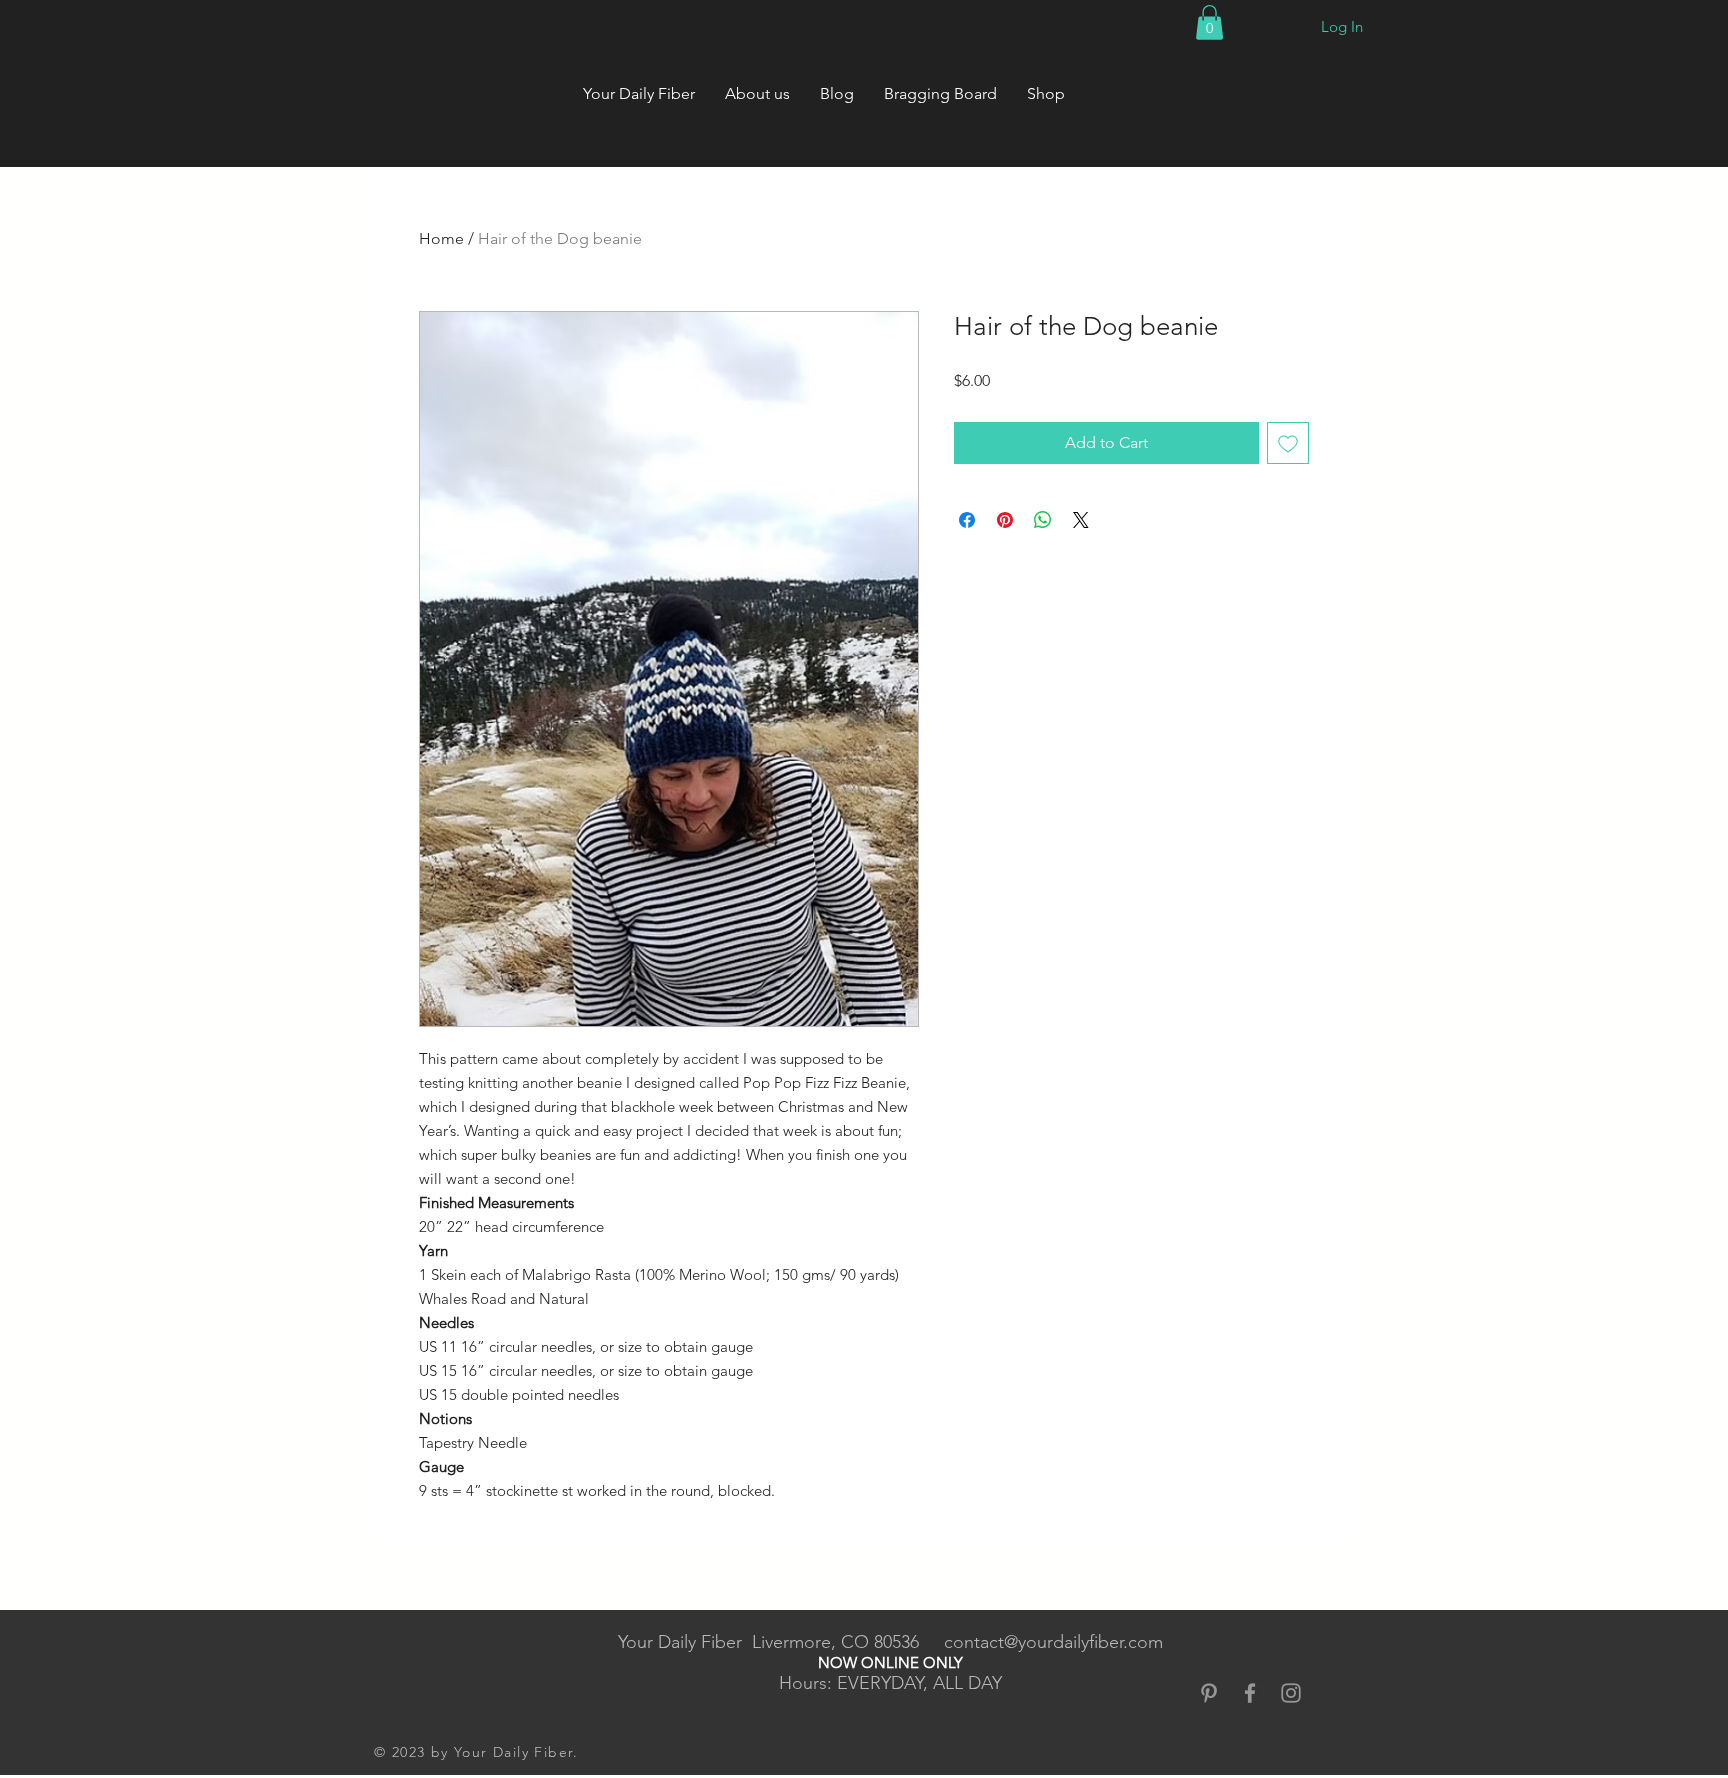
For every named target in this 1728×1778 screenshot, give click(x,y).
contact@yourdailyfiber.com (1053, 1642)
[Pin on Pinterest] (1005, 520)
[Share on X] (1081, 520)
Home (441, 238)
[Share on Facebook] (967, 520)
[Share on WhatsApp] (1043, 520)
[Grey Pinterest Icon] (1209, 1693)
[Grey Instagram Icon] (1291, 1693)
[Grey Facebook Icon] (1250, 1693)
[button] (1209, 22)
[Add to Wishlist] (1288, 443)
